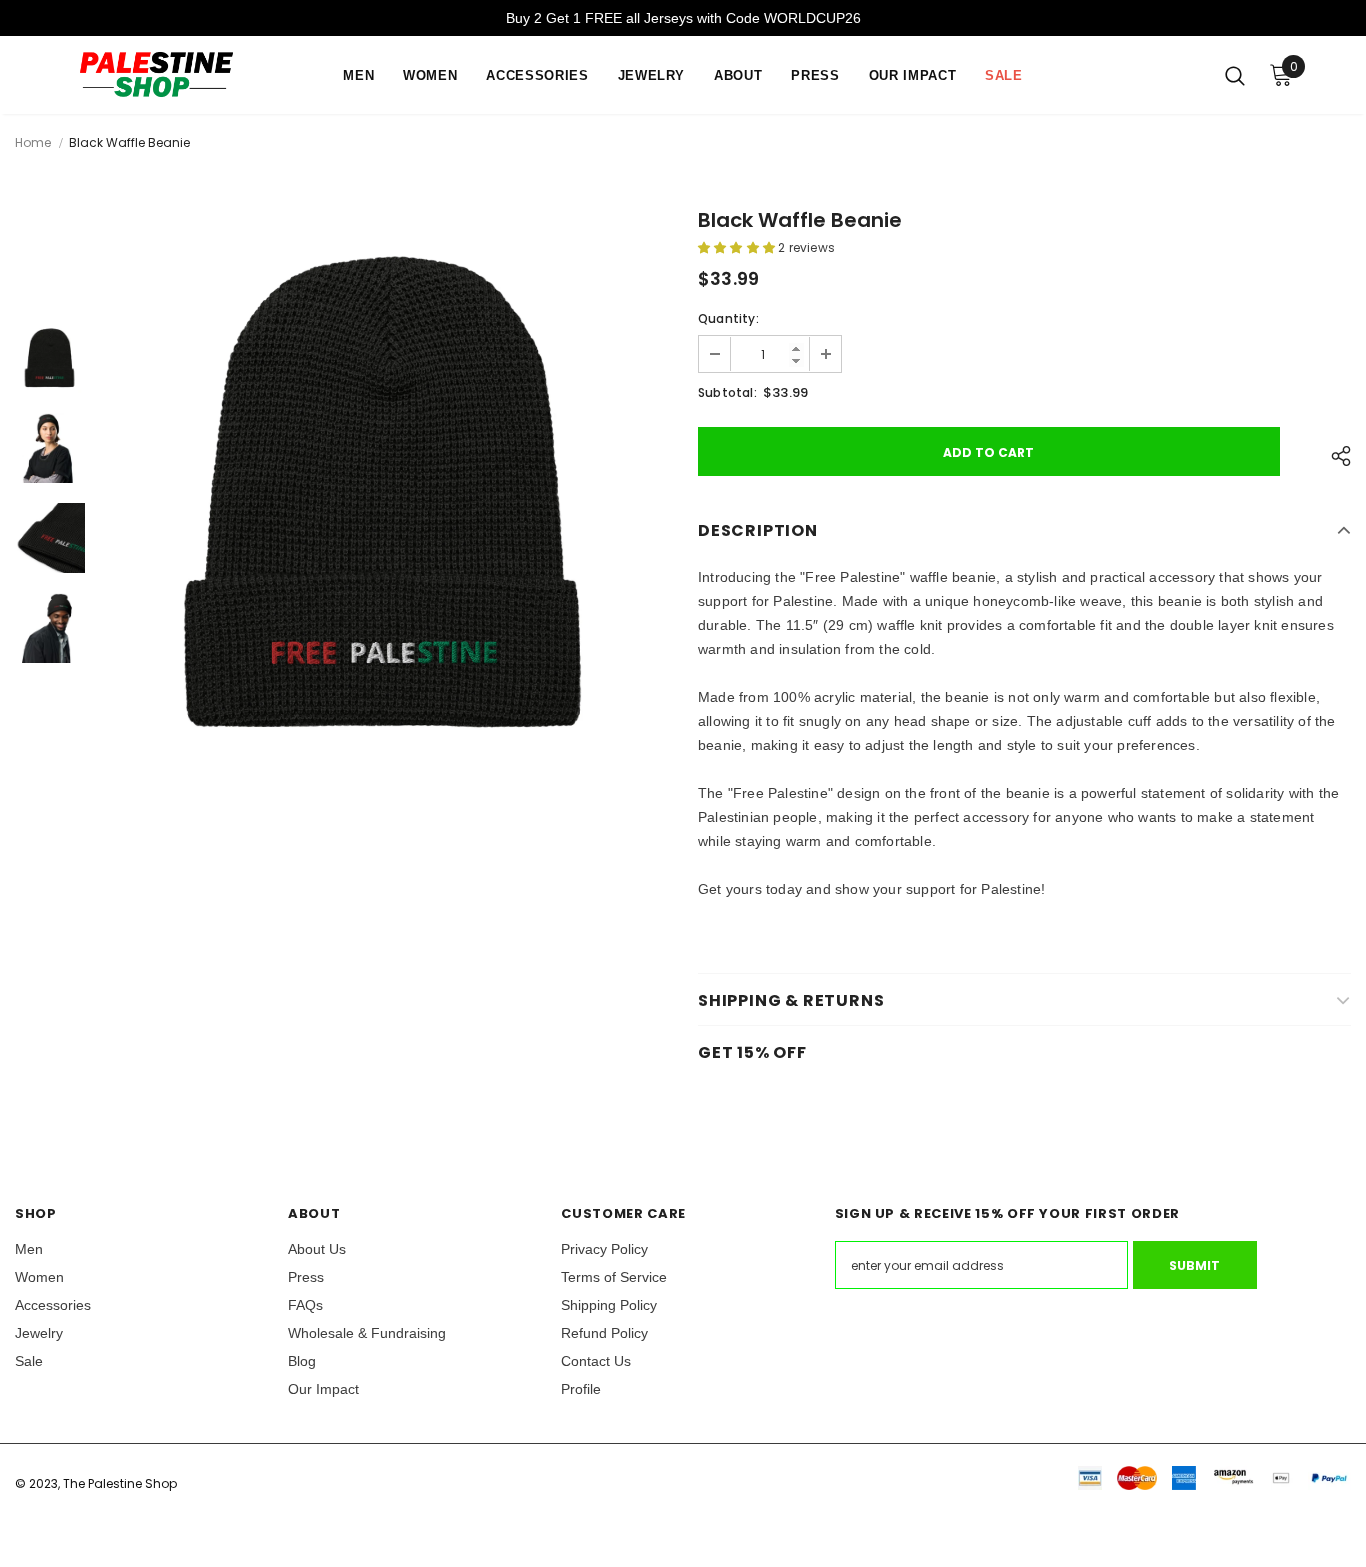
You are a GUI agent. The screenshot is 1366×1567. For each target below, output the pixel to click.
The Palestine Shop (120, 1483)
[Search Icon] (1235, 75)
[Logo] (168, 75)
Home (33, 142)
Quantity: (728, 318)
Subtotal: (727, 392)
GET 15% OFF (752, 1052)
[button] (738, 247)
